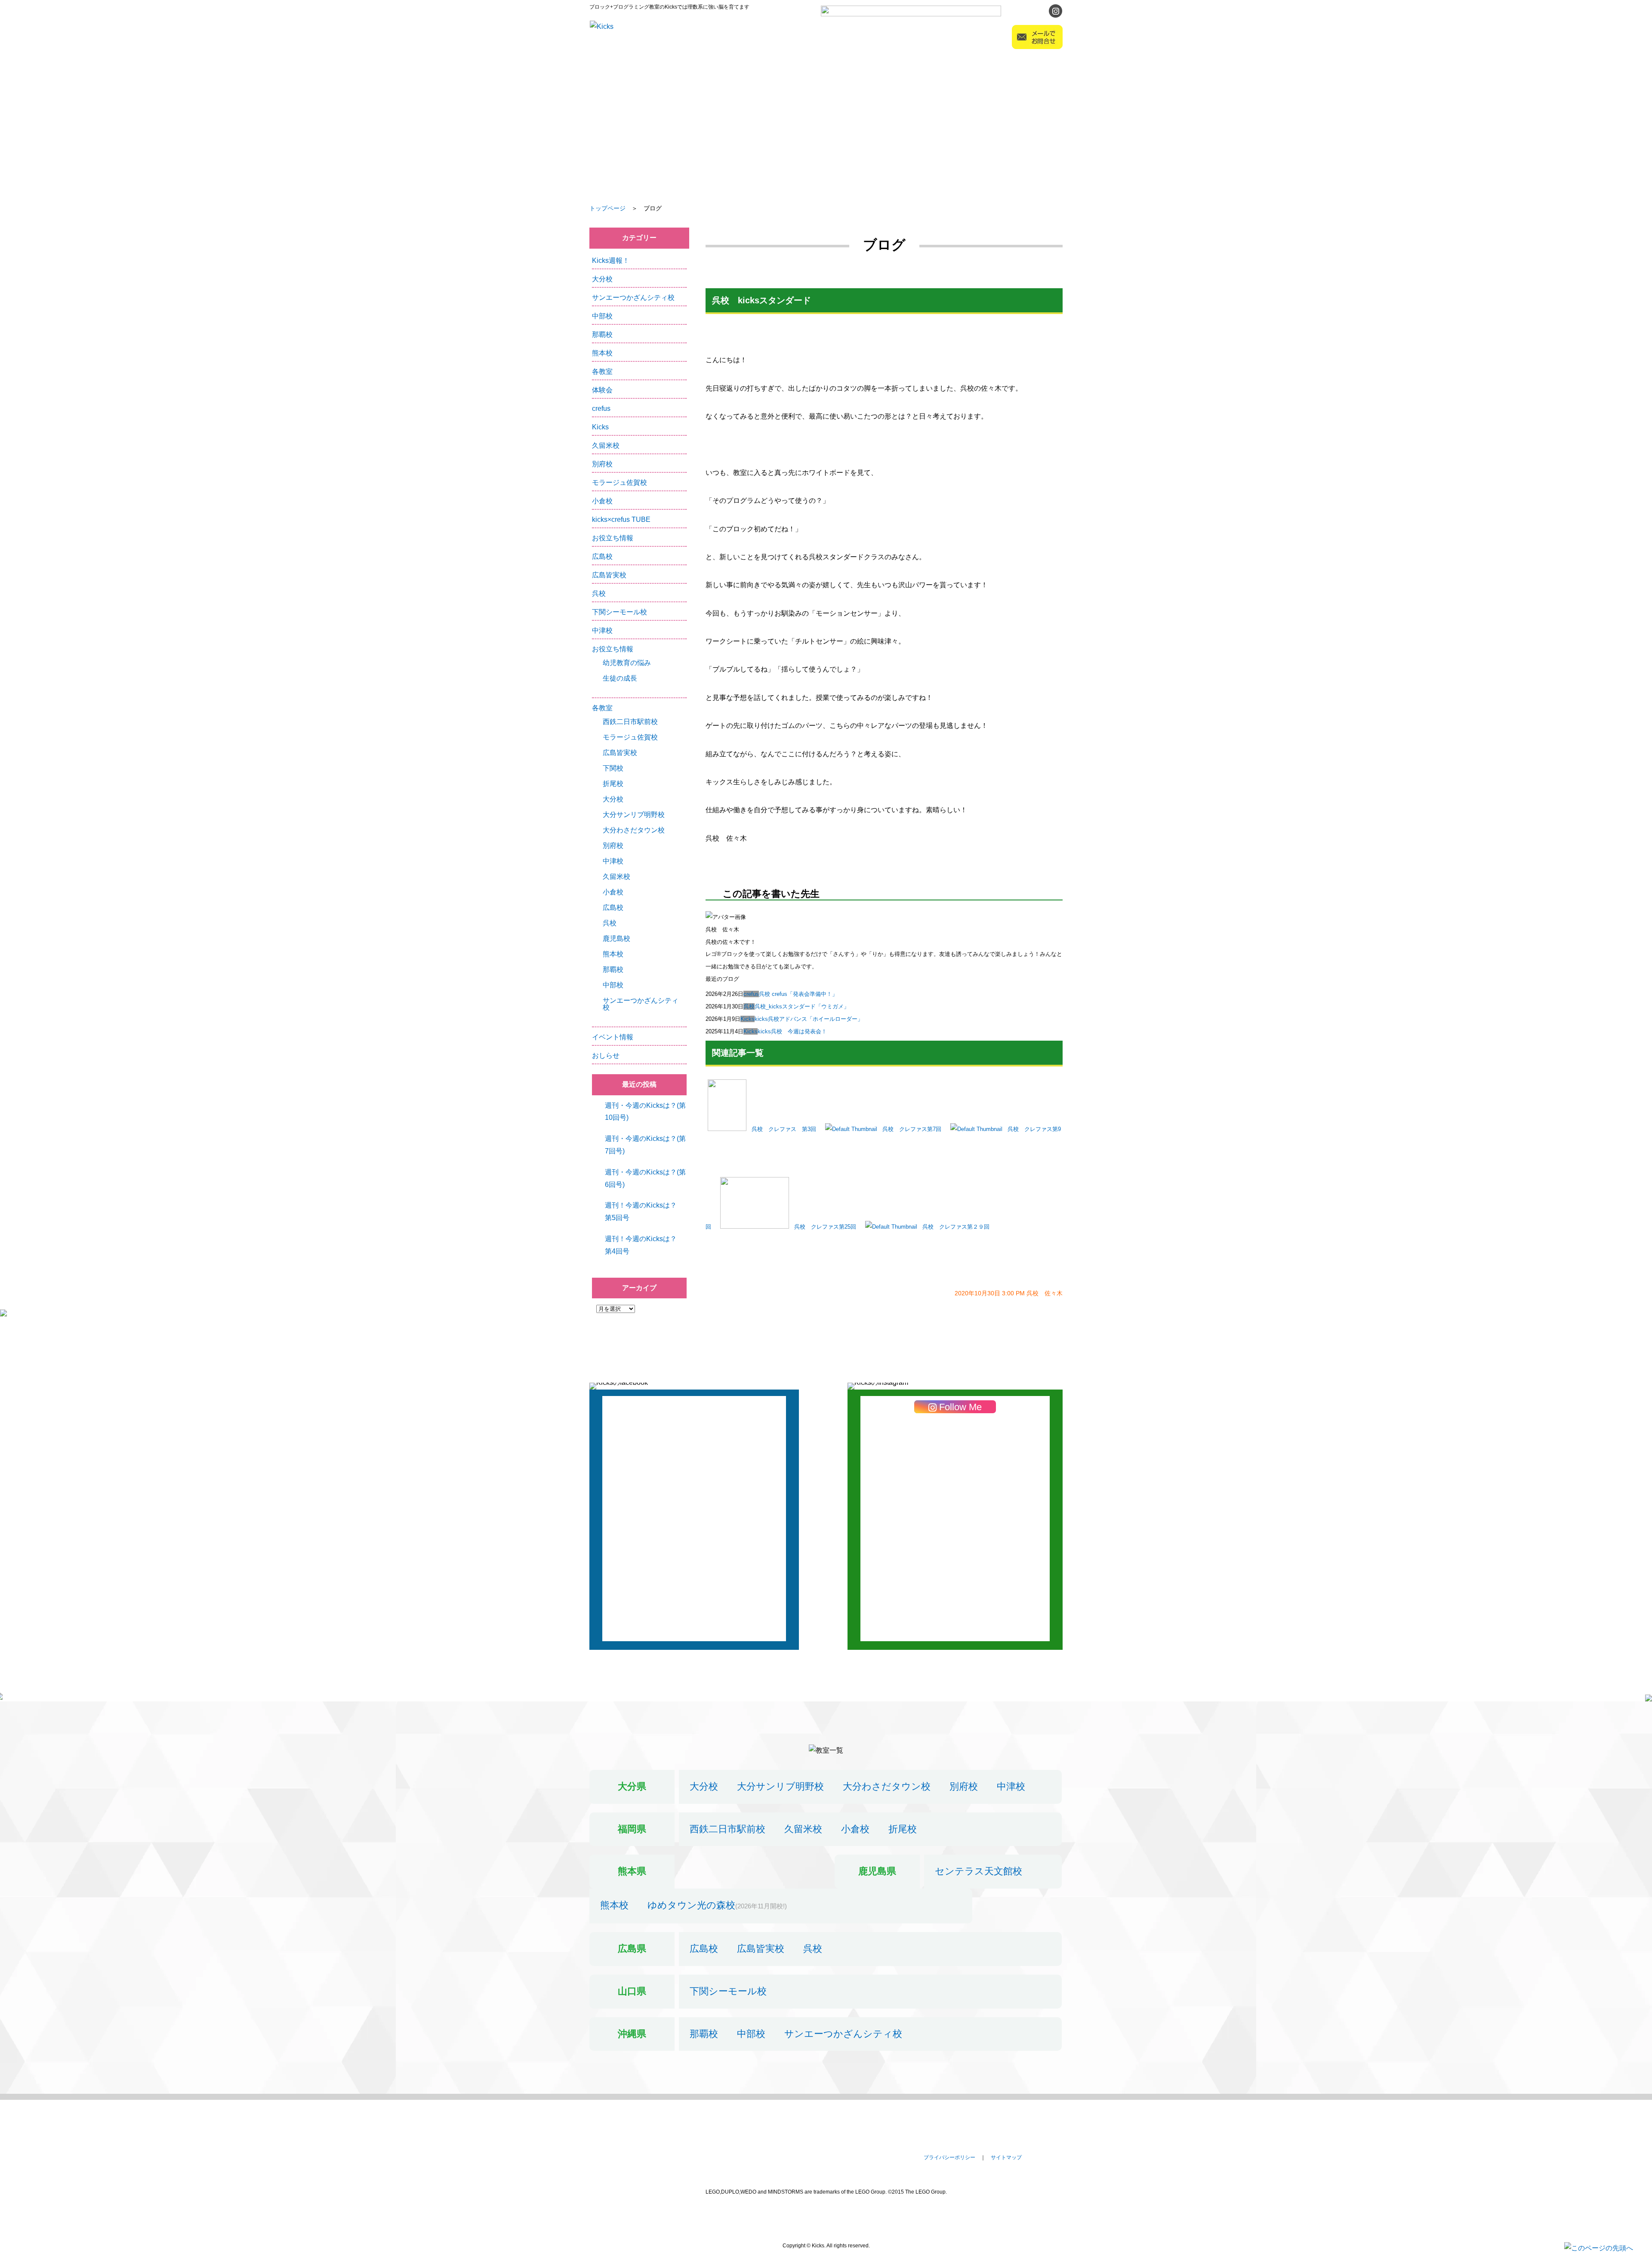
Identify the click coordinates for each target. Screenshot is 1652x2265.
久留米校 (606, 445)
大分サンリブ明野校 (634, 815)
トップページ (607, 208)
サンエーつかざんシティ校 (633, 297)
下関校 (613, 768)
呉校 (749, 1006)
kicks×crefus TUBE (621, 519)
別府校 (602, 464)
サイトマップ (1006, 2157)
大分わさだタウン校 (634, 830)
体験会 (602, 390)
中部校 (602, 316)
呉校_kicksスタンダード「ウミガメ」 (802, 1006)
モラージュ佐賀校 (619, 482)
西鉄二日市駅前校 (630, 722)
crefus (751, 994)
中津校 (602, 630)
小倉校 (602, 501)
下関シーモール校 (619, 612)
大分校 (602, 279)
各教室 (602, 371)
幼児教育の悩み (627, 663)
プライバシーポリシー (949, 2157)
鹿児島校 (616, 938)
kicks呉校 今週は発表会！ (792, 1031)
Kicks (747, 1019)
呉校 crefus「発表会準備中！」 (798, 994)
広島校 (602, 556)
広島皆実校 (609, 575)
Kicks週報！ (611, 260)
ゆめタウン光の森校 (691, 1905)
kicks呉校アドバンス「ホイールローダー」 (809, 1019)
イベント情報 (613, 1037)
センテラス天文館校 (979, 1871)
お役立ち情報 (613, 538)
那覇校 (602, 334)
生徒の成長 (620, 678)
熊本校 (602, 353)
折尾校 (613, 784)
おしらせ (606, 1055)
